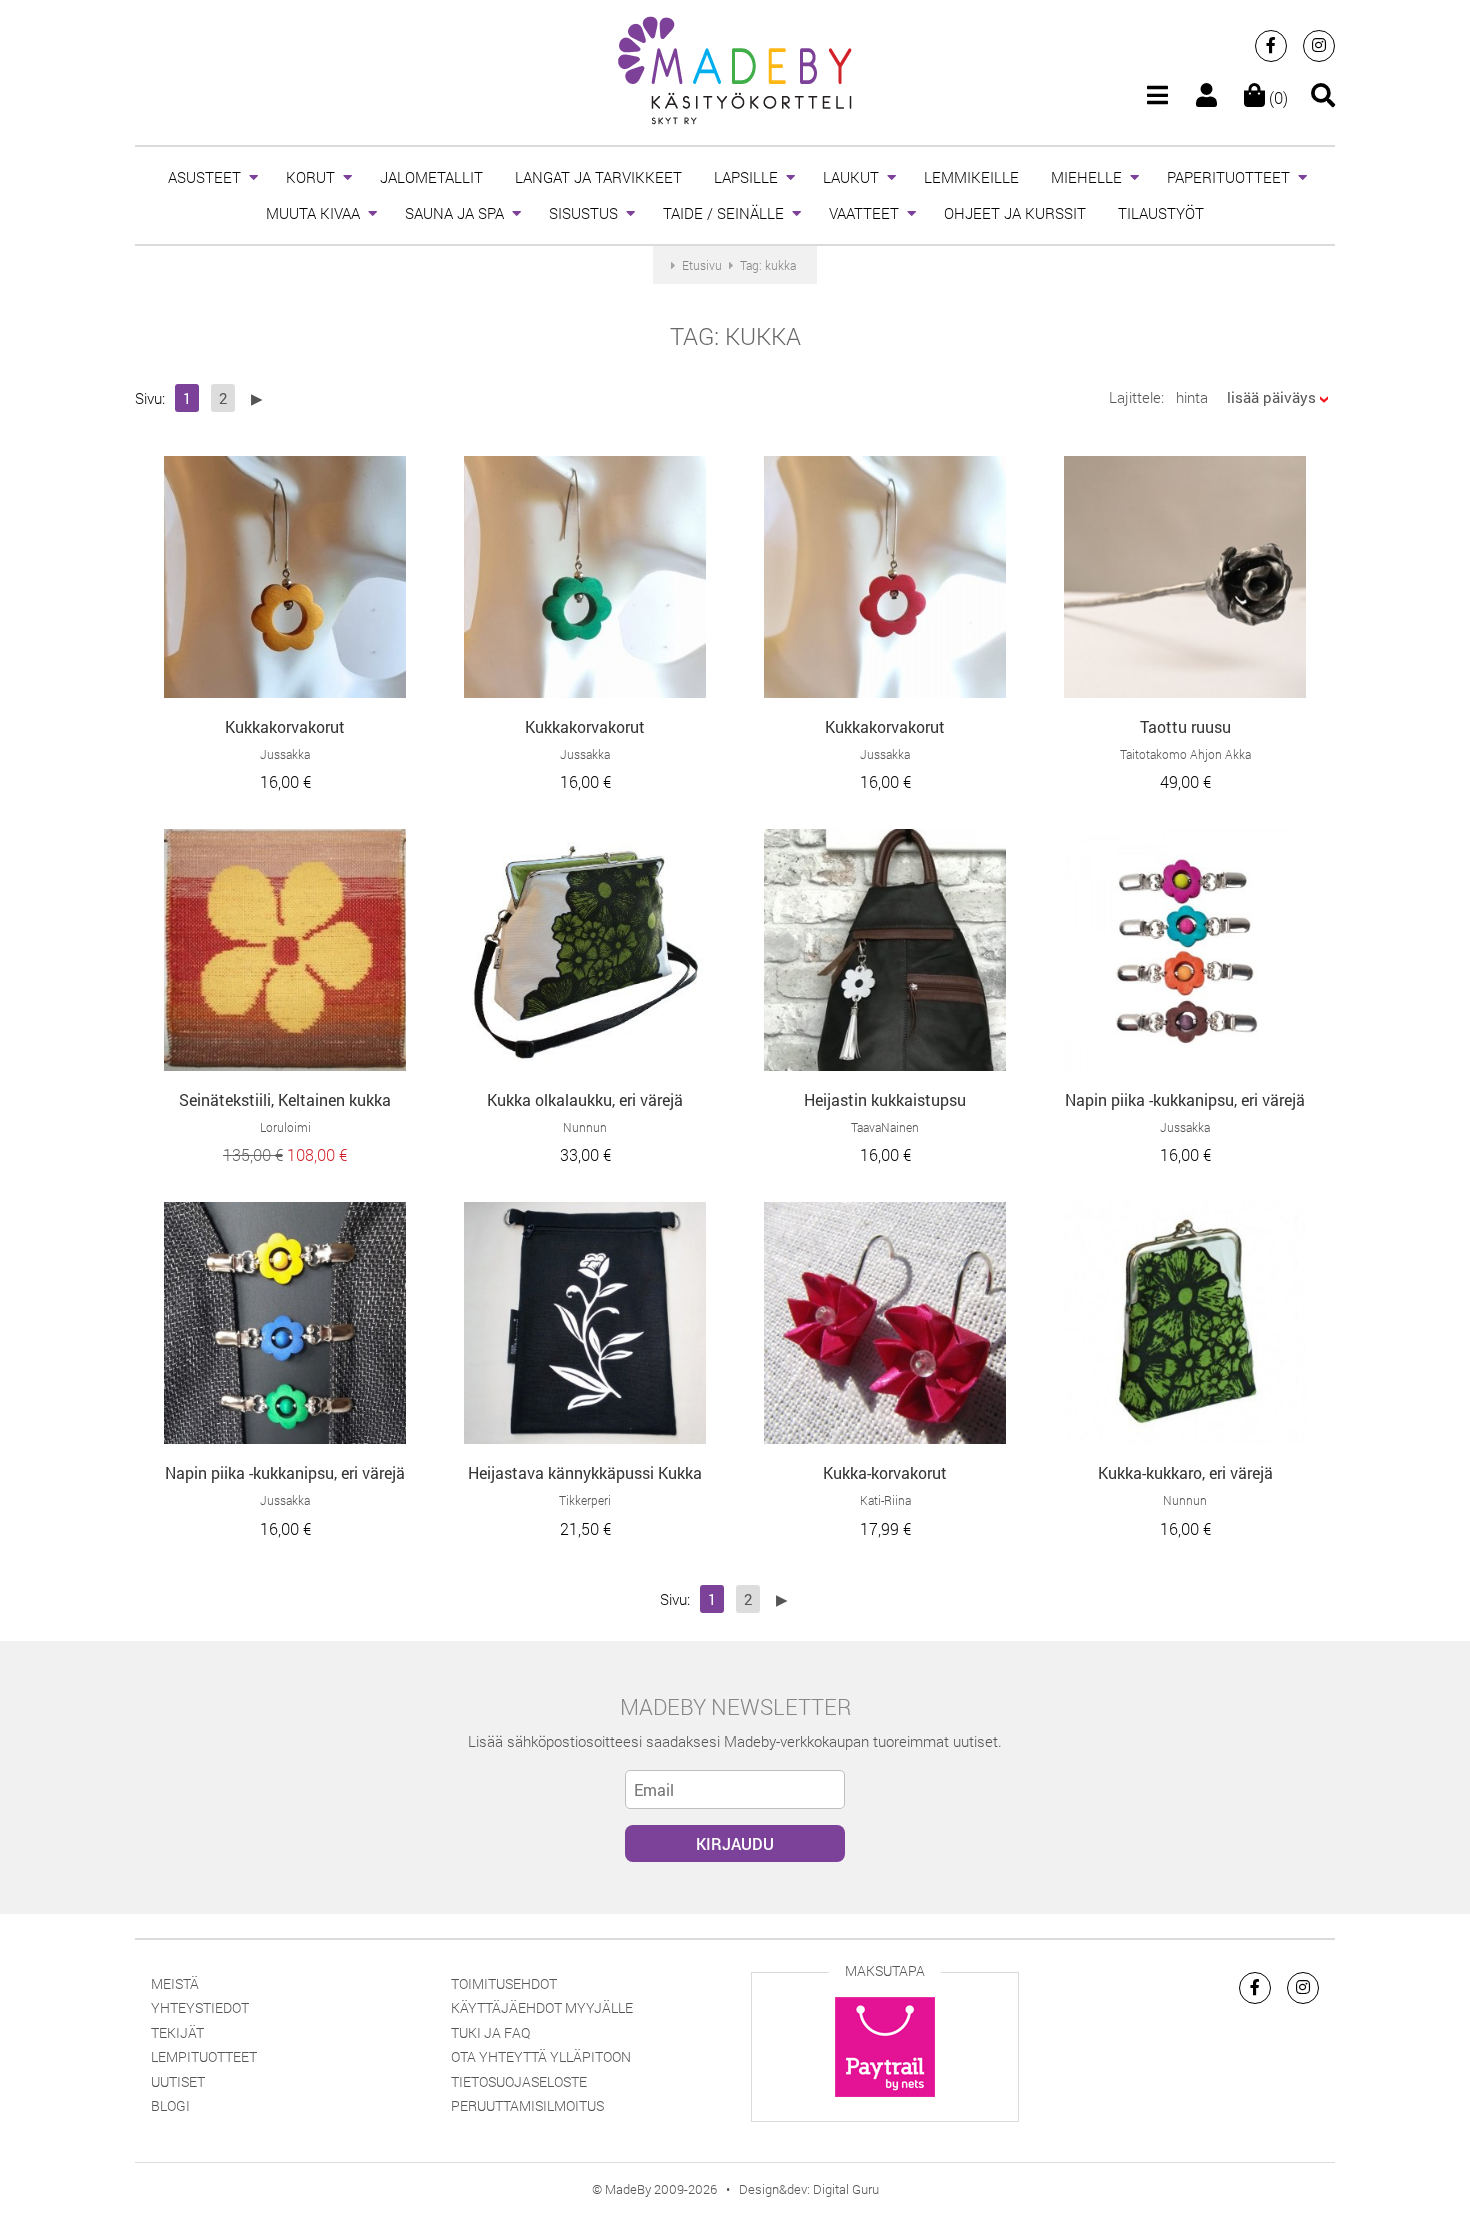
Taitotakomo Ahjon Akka (1185, 754)
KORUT (310, 177)
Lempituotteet (204, 2056)
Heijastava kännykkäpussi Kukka (585, 1472)
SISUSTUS (583, 213)
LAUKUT (851, 177)
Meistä (175, 1983)
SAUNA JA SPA (454, 213)
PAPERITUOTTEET (1228, 177)
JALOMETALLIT (431, 177)
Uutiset (178, 2081)
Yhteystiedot (200, 2007)
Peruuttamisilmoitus (527, 2105)
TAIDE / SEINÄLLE (723, 213)
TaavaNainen (885, 1127)
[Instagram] (1319, 46)
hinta (1192, 397)
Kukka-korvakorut (885, 1472)
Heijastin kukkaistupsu (885, 1099)
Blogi (170, 2105)
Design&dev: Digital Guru (809, 2189)
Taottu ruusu (1185, 726)
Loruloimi (285, 1127)
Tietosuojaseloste (519, 2081)
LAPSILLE (746, 177)
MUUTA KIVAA (313, 213)
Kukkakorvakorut (285, 726)
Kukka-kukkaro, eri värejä (1185, 1472)
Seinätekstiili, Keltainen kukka (285, 1099)
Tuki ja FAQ (490, 2032)
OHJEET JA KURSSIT (1015, 213)
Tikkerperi (585, 1500)
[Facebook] (1271, 46)
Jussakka (285, 754)
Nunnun (585, 1127)
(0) (1276, 97)
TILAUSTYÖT (1161, 213)
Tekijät (177, 2032)
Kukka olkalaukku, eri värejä (585, 1099)
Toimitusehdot (504, 1983)
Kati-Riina (885, 1500)
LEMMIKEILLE (971, 177)
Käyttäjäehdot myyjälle (542, 2007)
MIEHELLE (1086, 177)
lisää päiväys (1271, 397)
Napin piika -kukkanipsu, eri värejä (1185, 1099)
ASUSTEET (204, 177)
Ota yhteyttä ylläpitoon (541, 2056)
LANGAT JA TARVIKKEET (598, 177)
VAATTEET (864, 213)
